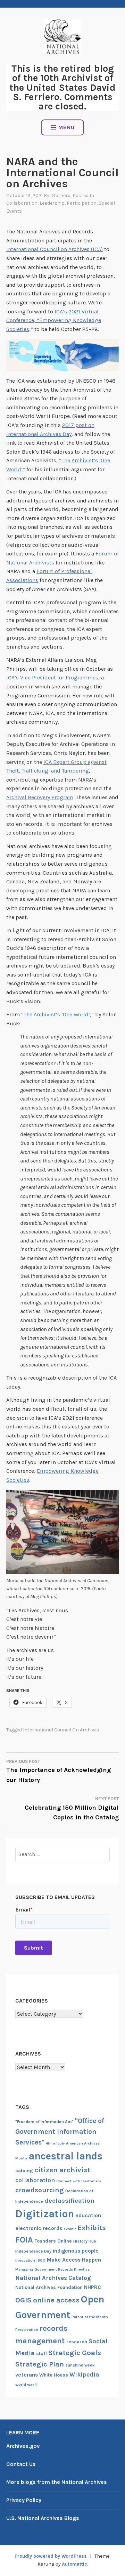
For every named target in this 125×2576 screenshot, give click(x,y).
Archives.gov (23, 2446)
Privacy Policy (24, 2500)
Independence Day (33, 2251)
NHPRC (93, 2287)
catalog (24, 2171)
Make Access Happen (74, 2260)
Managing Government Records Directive (52, 2269)
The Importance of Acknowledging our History (59, 1771)
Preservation (27, 2330)
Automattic (74, 2564)
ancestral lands (65, 2156)
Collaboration (22, 203)
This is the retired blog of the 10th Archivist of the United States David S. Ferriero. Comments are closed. (62, 87)
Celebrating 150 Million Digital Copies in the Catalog (72, 1809)
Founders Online (53, 2241)
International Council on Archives (61, 1730)
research (77, 2342)
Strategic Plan (40, 2364)
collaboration (35, 2180)
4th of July (55, 2143)
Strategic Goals (75, 2353)
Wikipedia (84, 2374)
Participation (82, 203)
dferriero (60, 195)
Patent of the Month (90, 2317)
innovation (25, 2260)
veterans (27, 2375)
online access (56, 2300)
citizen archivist (62, 2170)
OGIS (23, 2300)
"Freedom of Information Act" (44, 2122)
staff (41, 2354)
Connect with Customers (79, 2181)
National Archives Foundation (49, 2287)
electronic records (39, 2228)
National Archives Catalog (53, 2278)
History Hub (85, 2241)
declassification (69, 2201)
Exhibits (92, 2228)
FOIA (24, 2240)
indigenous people (76, 2251)
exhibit (70, 2229)
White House (54, 2375)
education (88, 2216)
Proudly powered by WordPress (51, 2556)
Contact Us (21, 2464)
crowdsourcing (40, 2190)
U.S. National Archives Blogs (43, 2518)
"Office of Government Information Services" (60, 2132)
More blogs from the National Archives (57, 2482)
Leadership (52, 203)
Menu (66, 127)
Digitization (45, 2214)
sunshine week (80, 2365)
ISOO (41, 2260)
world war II (26, 2385)
